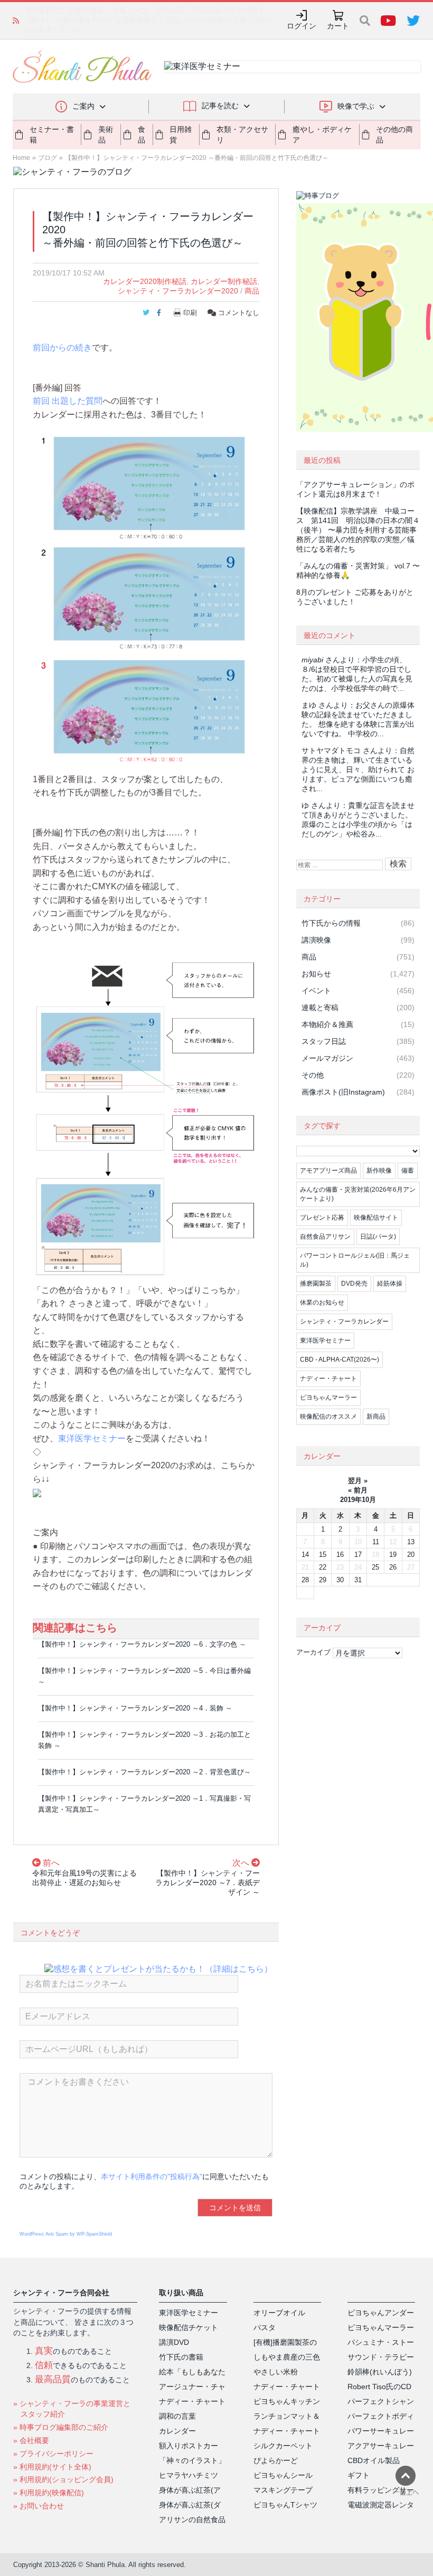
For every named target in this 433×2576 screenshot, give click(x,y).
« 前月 (358, 1490)
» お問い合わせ (39, 2506)
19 (393, 1555)
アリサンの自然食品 (192, 2520)
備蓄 (408, 1171)
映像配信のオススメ (328, 1417)
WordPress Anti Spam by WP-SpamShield (66, 2234)
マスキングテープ (283, 2490)
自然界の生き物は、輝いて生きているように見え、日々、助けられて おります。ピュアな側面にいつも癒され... (358, 769)
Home (21, 158)
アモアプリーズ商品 (328, 1171)
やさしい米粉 (276, 2372)
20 (411, 1555)
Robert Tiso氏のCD (379, 2387)
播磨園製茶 (316, 1284)
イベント (316, 991)
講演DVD (174, 2342)
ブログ (48, 158)
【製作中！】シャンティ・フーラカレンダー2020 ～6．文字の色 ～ (142, 1644)
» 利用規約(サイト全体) (52, 2467)
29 (323, 1580)
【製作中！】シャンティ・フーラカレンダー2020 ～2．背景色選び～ (144, 1772)
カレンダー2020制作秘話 (145, 281)
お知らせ (316, 974)
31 (358, 1580)
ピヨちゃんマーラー (328, 1398)
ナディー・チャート (328, 1379)
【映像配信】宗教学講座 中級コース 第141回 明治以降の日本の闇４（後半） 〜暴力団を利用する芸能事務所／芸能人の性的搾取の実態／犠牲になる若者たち (358, 530)
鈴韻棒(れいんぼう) (380, 2372)
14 (305, 1555)
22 (323, 1567)
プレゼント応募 (322, 1218)
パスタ (265, 2327)
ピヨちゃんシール (283, 2475)
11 (376, 1542)
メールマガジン (327, 1058)
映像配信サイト (376, 1218)
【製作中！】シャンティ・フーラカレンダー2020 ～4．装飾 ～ (135, 1708)
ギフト (359, 2475)
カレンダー (177, 2431)
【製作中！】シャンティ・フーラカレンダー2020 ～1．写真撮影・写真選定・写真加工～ (144, 1804)
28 (305, 1580)
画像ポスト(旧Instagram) (343, 1092)
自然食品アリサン (325, 1237)
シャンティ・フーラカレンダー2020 (178, 291)
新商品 (376, 1417)
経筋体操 (390, 1284)
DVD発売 (354, 1284)
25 (375, 1567)
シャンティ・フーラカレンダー (344, 1322)
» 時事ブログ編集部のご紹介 (61, 2427)
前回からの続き (62, 348)
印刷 (190, 313)
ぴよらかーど (276, 2460)
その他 (313, 1075)
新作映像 (379, 1171)
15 (323, 1555)
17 (358, 1555)
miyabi (312, 660)
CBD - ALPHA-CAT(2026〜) (340, 1360)
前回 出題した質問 (68, 401)
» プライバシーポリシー (53, 2454)
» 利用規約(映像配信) (49, 2493)
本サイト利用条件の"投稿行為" (152, 2176)
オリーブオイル (279, 2313)
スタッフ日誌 (324, 1041)
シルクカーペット (283, 2446)
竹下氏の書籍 (181, 2357)
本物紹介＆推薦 (327, 1024)
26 (393, 1567)
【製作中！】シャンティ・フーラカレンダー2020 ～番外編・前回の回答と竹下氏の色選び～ (197, 158)
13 (411, 1542)
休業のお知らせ (322, 1303)
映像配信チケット (189, 2327)
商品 (252, 291)
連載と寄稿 (320, 1007)
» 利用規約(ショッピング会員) (63, 2479)
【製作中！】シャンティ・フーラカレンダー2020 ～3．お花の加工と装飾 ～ (144, 1740)
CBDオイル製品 (374, 2460)
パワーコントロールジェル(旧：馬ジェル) (355, 1260)
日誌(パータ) (378, 1237)
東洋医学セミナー (92, 1438)
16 (340, 1555)
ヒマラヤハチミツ (189, 2475)
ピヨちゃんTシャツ (285, 2505)
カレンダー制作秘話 (224, 281)
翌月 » (358, 1481)
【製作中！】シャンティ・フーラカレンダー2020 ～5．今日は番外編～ (144, 1676)
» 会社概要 (31, 2440)
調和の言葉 (177, 2416)
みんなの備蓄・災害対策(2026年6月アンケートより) (358, 1194)
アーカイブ (313, 1652)
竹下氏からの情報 (331, 923)
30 (340, 1580)
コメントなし (238, 313)
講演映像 (316, 940)
